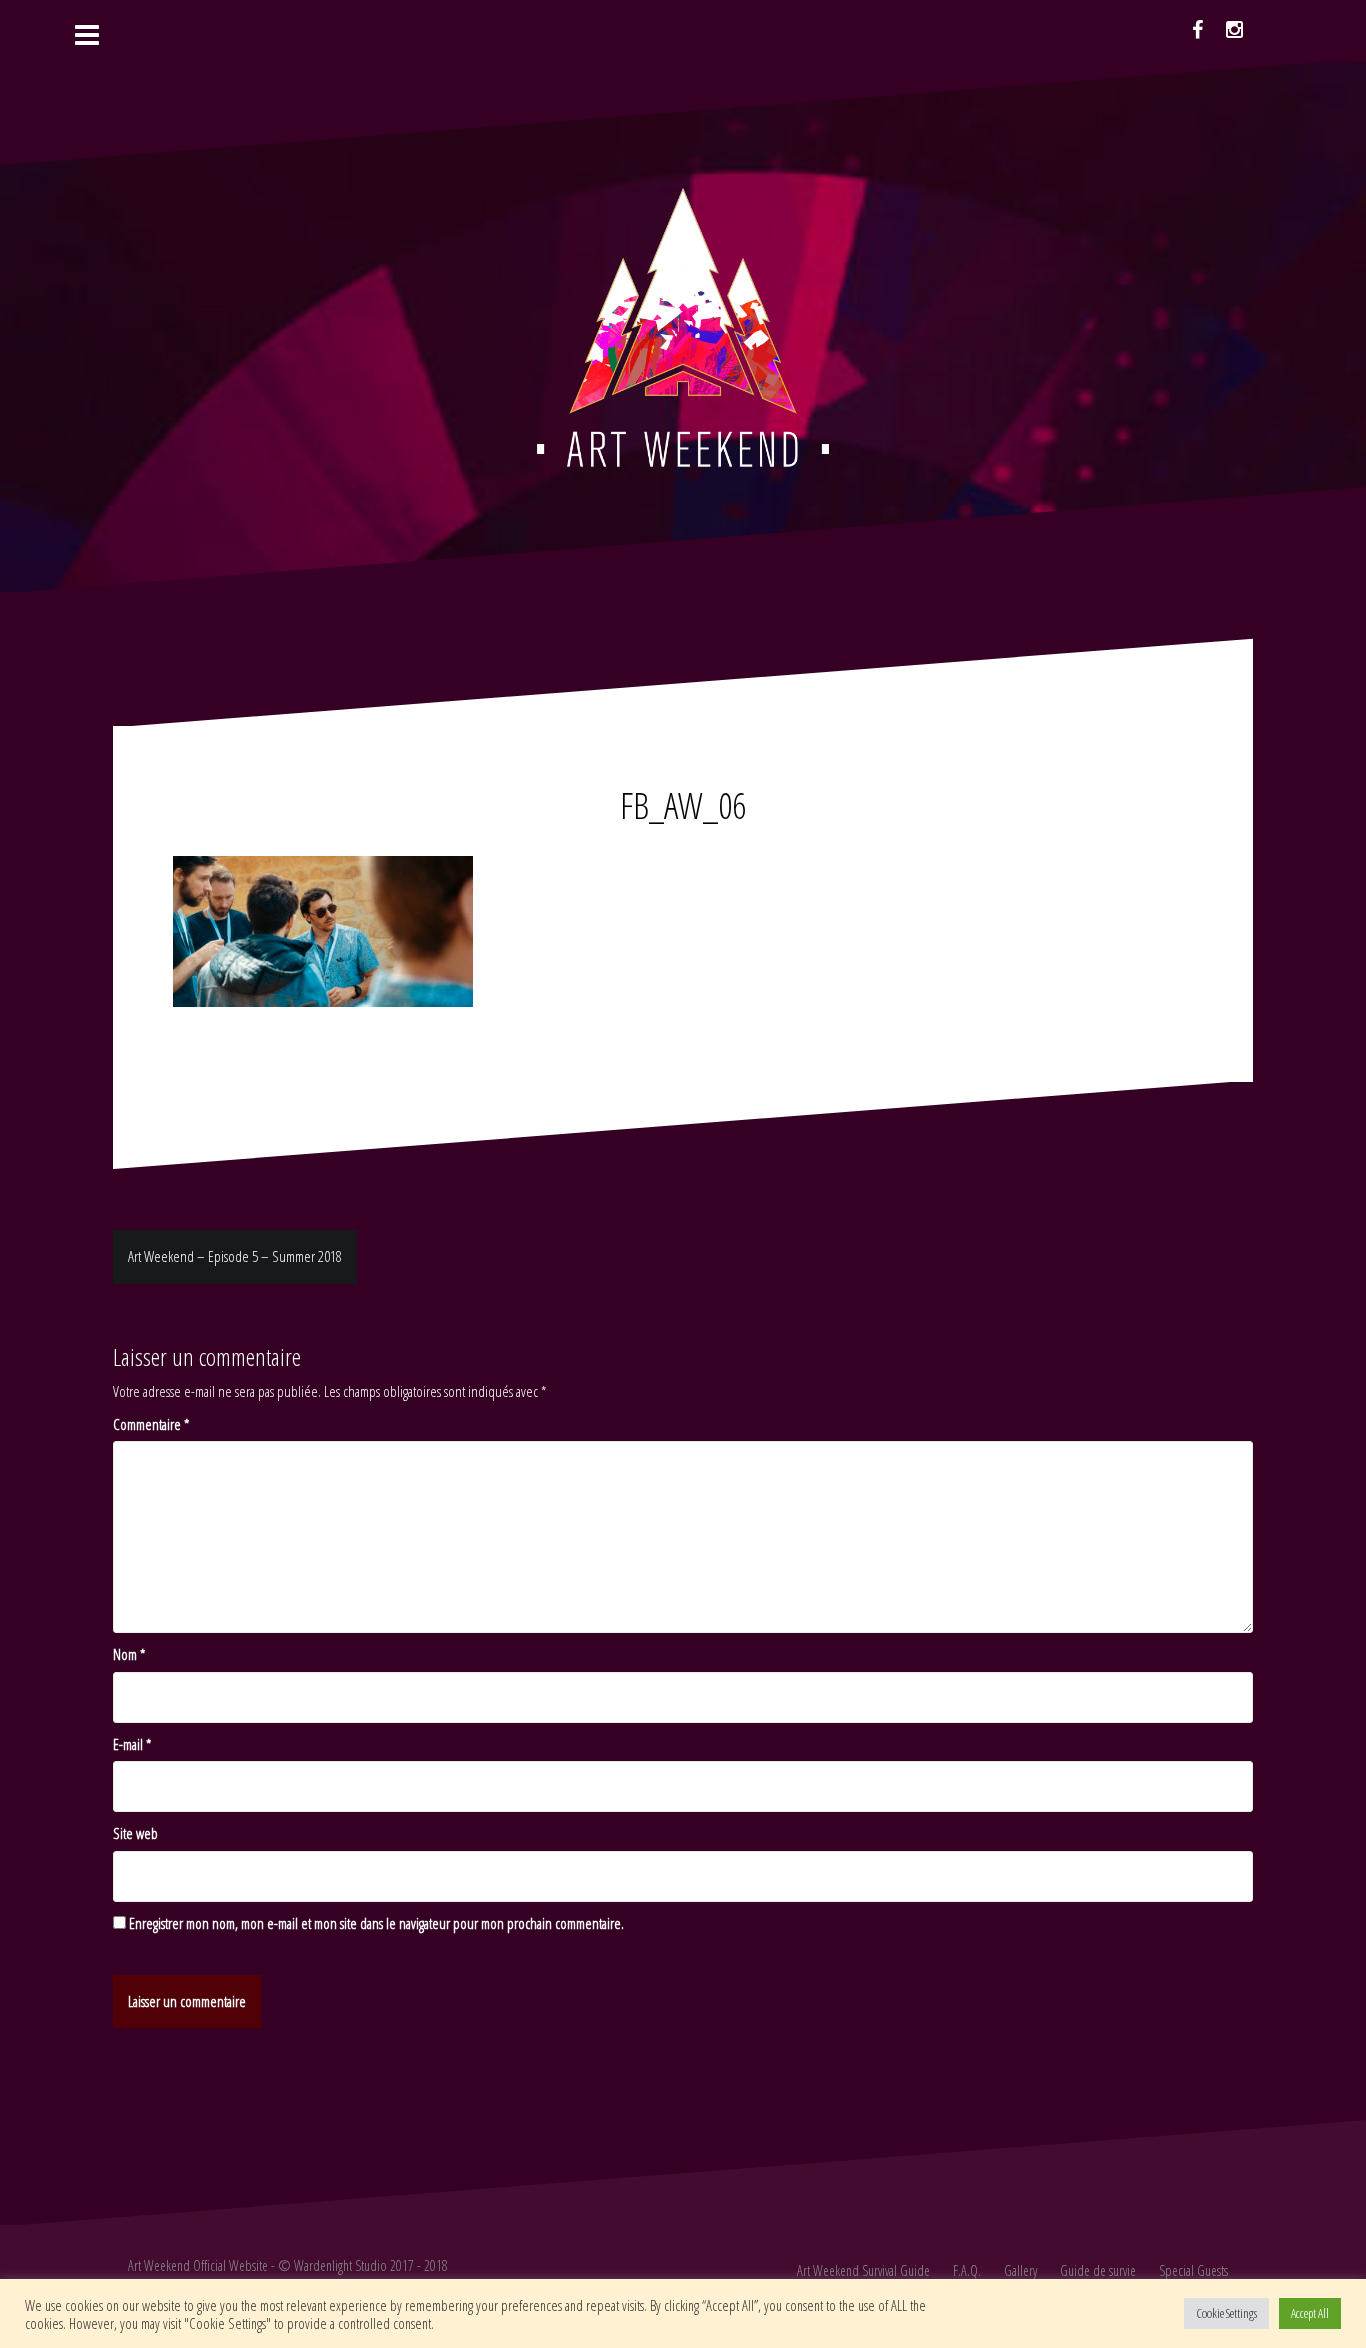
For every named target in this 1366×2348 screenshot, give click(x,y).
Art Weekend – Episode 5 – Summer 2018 (235, 1256)
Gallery (1020, 2270)
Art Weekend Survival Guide (863, 2270)
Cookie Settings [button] (1226, 2313)
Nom (129, 1654)
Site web (135, 1833)
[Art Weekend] (683, 325)
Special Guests (1193, 2270)
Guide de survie (1098, 2270)
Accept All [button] (1310, 2313)
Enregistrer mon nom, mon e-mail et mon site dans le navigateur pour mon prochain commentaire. (376, 1923)
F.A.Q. (967, 2270)
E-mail (132, 1744)
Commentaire (151, 1424)
